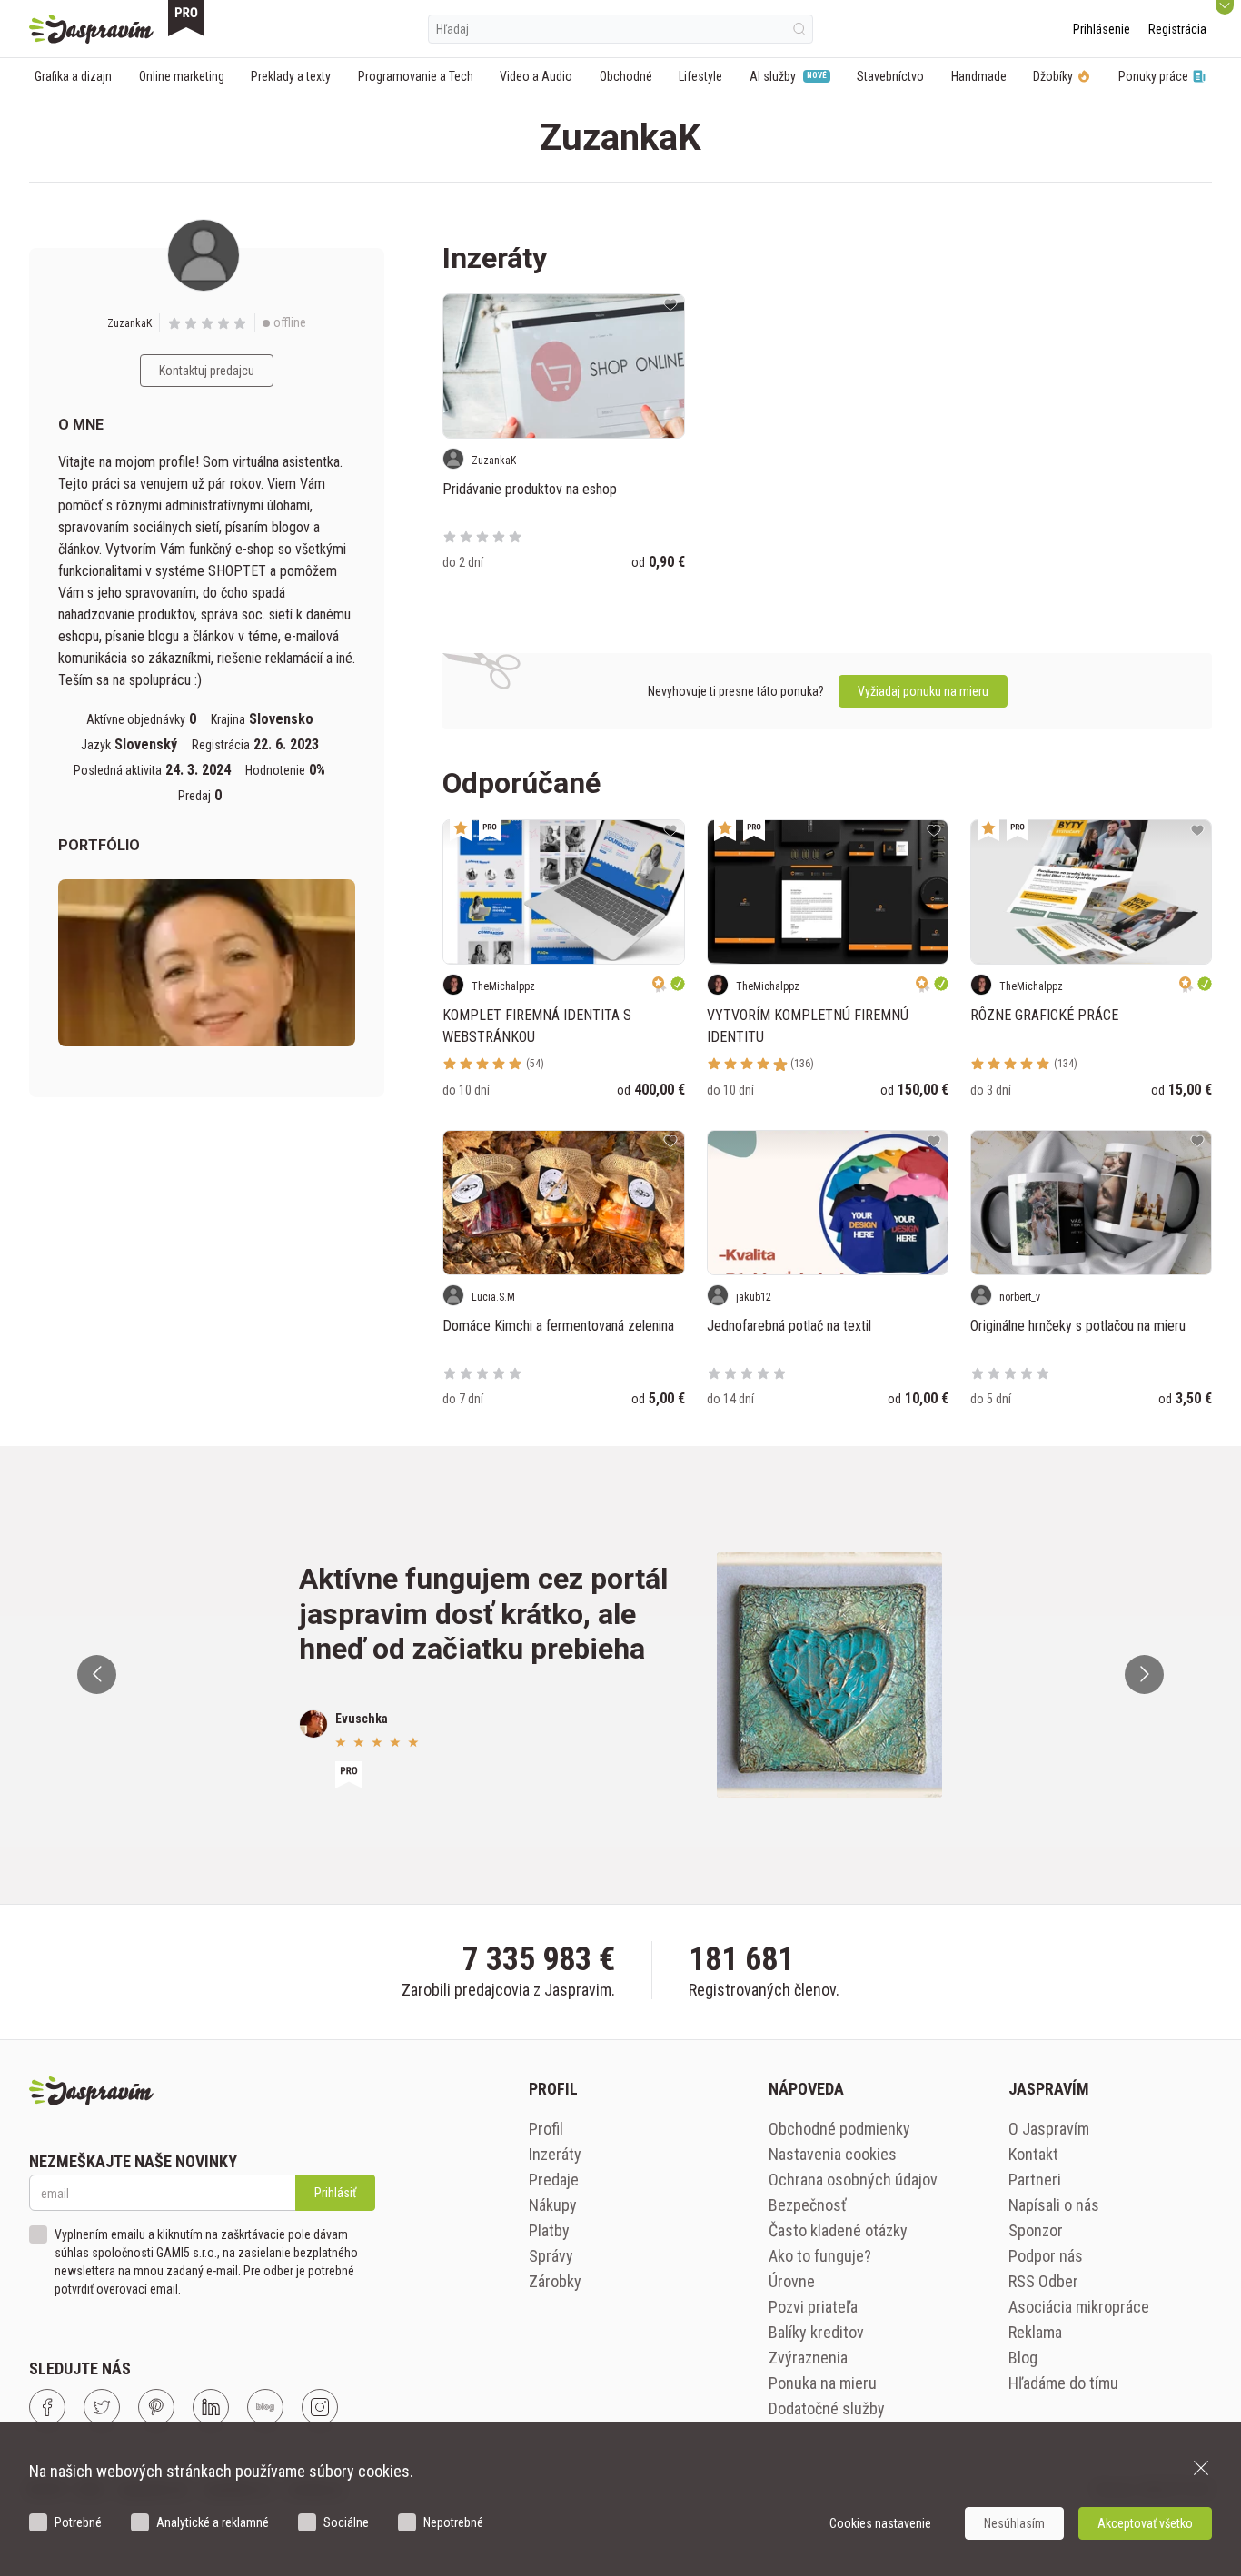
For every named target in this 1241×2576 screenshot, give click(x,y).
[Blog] (265, 2407)
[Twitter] (102, 2407)
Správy (551, 2256)
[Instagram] (320, 2407)
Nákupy (553, 2205)
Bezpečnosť (808, 2205)
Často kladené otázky (838, 2230)
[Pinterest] (156, 2407)
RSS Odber (1043, 2281)
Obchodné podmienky (839, 2129)
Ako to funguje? (820, 2256)
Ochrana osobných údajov (853, 2180)
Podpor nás (1046, 2256)
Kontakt (1033, 2154)
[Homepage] (91, 29)
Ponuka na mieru (823, 2383)
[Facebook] (47, 2407)
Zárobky (555, 2281)
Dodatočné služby (827, 2408)
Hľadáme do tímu (1063, 2383)
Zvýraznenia (808, 2358)
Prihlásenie (1102, 29)
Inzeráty (555, 2154)
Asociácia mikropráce (1079, 2307)
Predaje (554, 2180)
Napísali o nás (1054, 2205)
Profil (546, 2129)
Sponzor (1036, 2230)
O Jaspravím (1049, 2129)
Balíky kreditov (816, 2332)
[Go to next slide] (1144, 1674)
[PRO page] (186, 18)
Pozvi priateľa (813, 2307)
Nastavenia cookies (833, 2154)
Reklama (1035, 2332)
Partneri (1035, 2180)
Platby (549, 2230)
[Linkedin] (211, 2407)
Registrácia (1177, 29)
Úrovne (792, 2281)
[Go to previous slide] (97, 1674)
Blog (1023, 2358)
